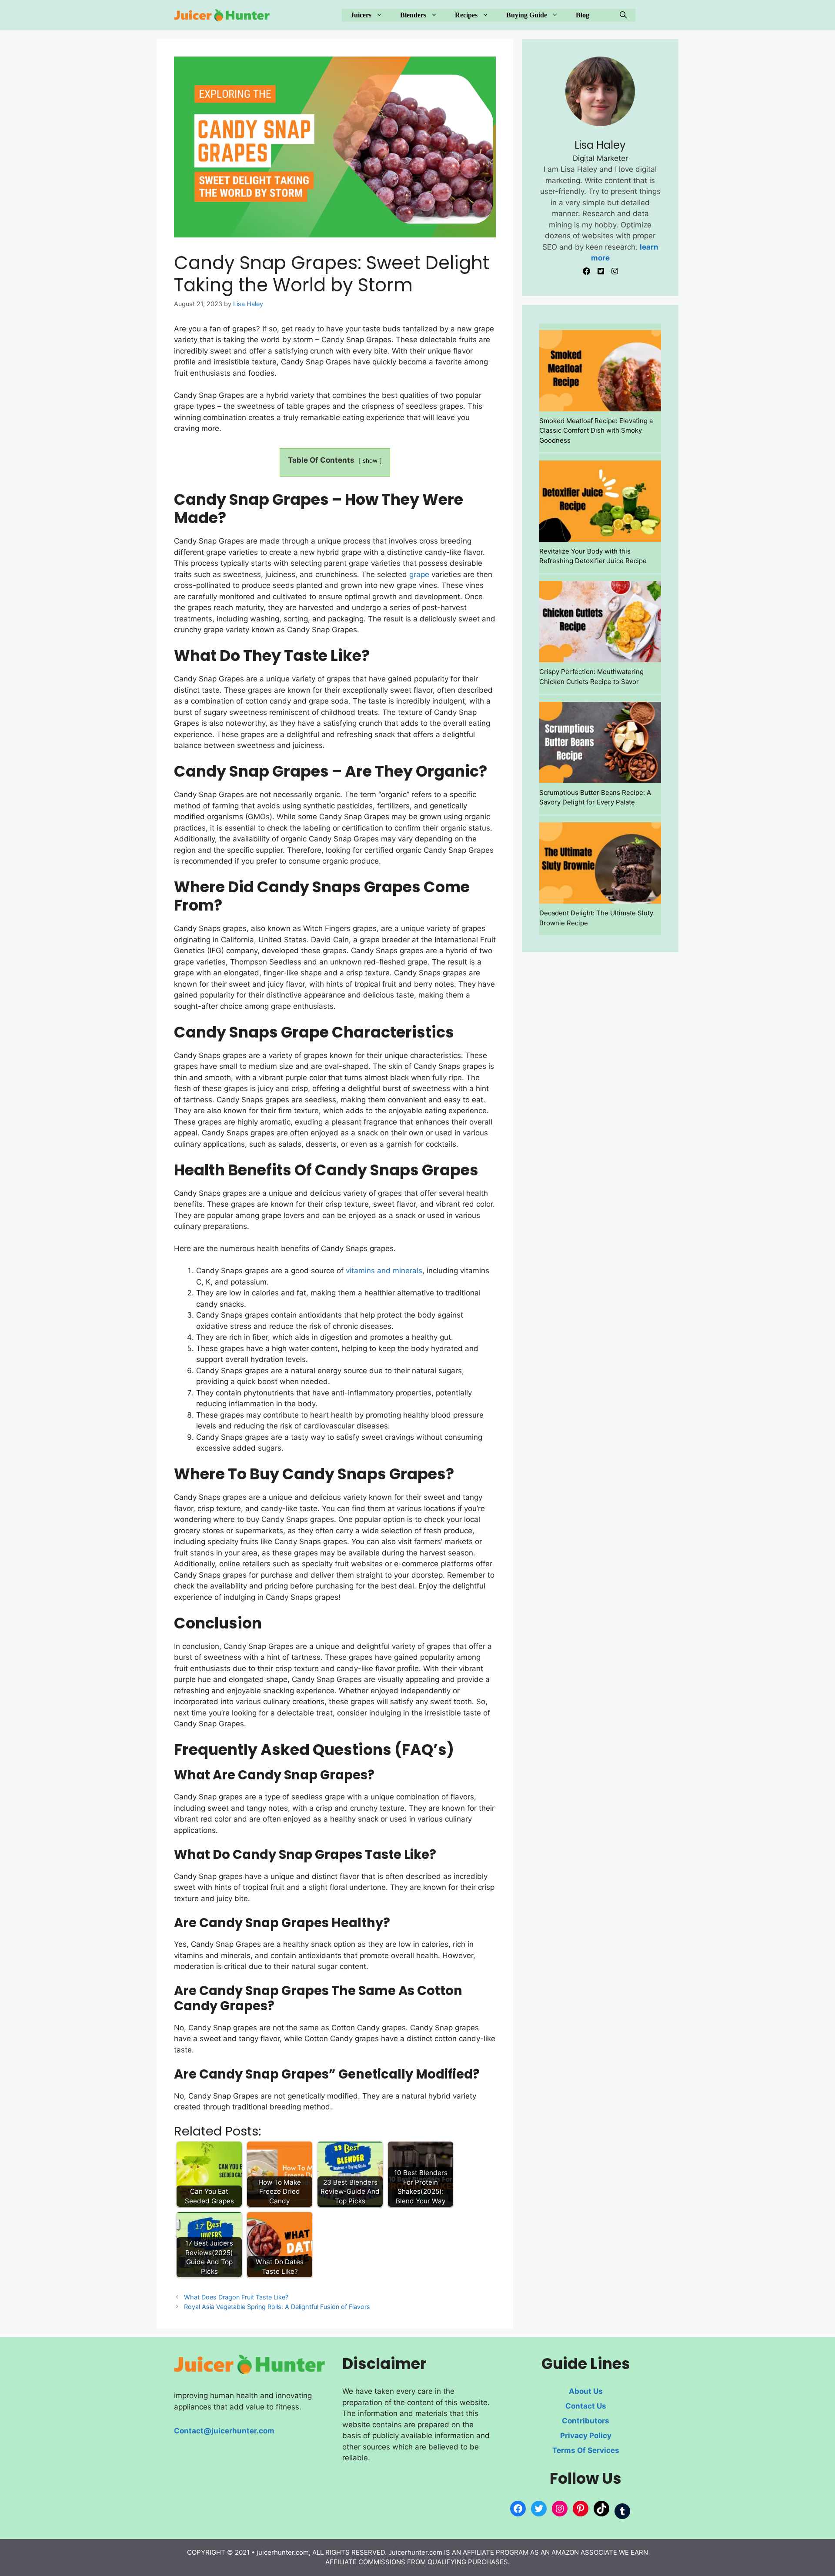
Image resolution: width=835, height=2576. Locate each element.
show (370, 460)
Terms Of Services (586, 2450)
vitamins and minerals (384, 1271)
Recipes (466, 15)
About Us (586, 2391)
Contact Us (586, 2406)
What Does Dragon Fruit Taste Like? (236, 2297)
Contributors (586, 2421)
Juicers (361, 15)
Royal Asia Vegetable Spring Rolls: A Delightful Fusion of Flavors (277, 2307)
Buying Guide (527, 15)
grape (419, 574)
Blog (583, 15)
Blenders (413, 15)
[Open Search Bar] (623, 15)
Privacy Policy (586, 2436)
